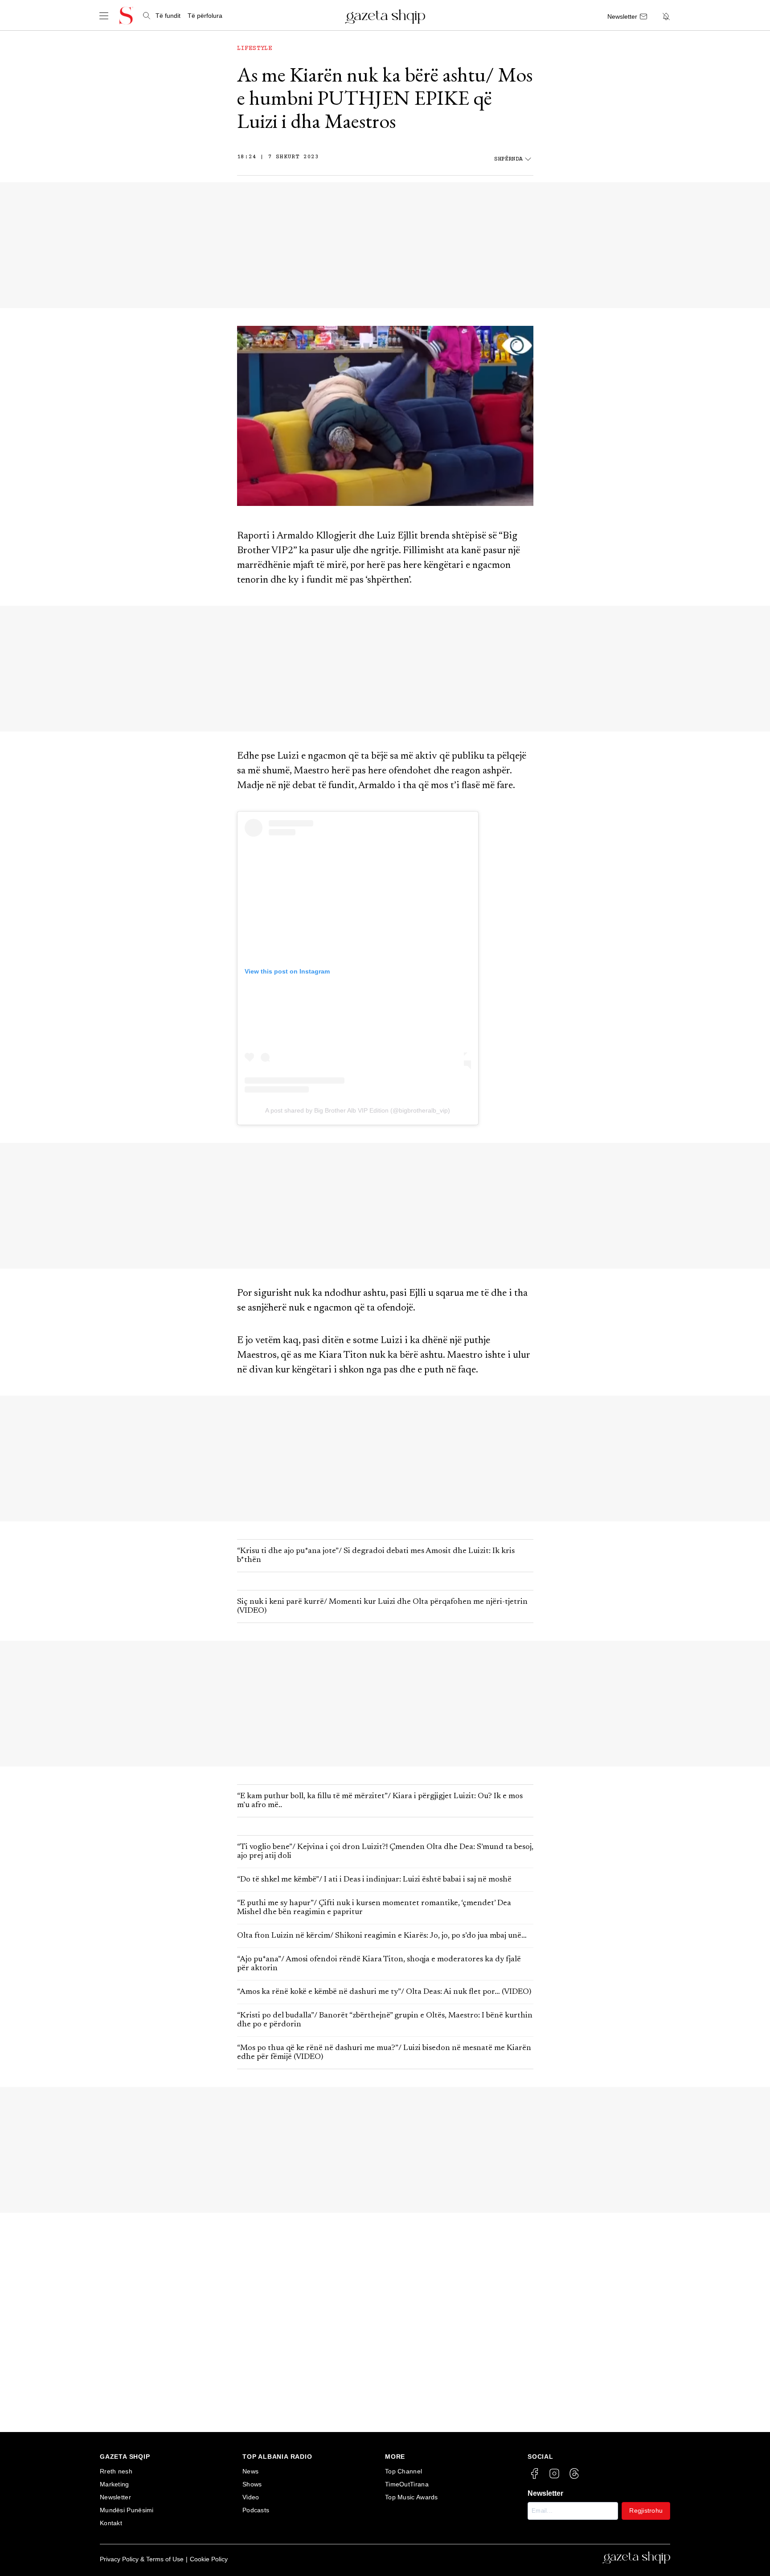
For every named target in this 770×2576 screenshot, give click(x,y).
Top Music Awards (412, 2497)
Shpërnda (508, 159)
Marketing (115, 2484)
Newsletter (115, 2497)
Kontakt (111, 2523)
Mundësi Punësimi (127, 2510)
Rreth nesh (116, 2471)
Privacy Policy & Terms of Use (142, 2559)
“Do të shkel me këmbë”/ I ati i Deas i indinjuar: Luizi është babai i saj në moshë (374, 1880)
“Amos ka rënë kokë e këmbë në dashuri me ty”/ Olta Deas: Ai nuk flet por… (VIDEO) (384, 1992)
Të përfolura (205, 16)
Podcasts (256, 2510)
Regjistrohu (646, 2510)
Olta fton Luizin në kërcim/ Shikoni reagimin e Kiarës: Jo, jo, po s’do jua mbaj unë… (382, 1936)
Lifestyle (255, 49)
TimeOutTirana (407, 2484)
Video (251, 2497)
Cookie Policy (209, 2559)
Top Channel (403, 2471)
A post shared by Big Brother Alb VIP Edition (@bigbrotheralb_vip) (358, 1110)
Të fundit (168, 16)
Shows (252, 2484)
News (250, 2471)
